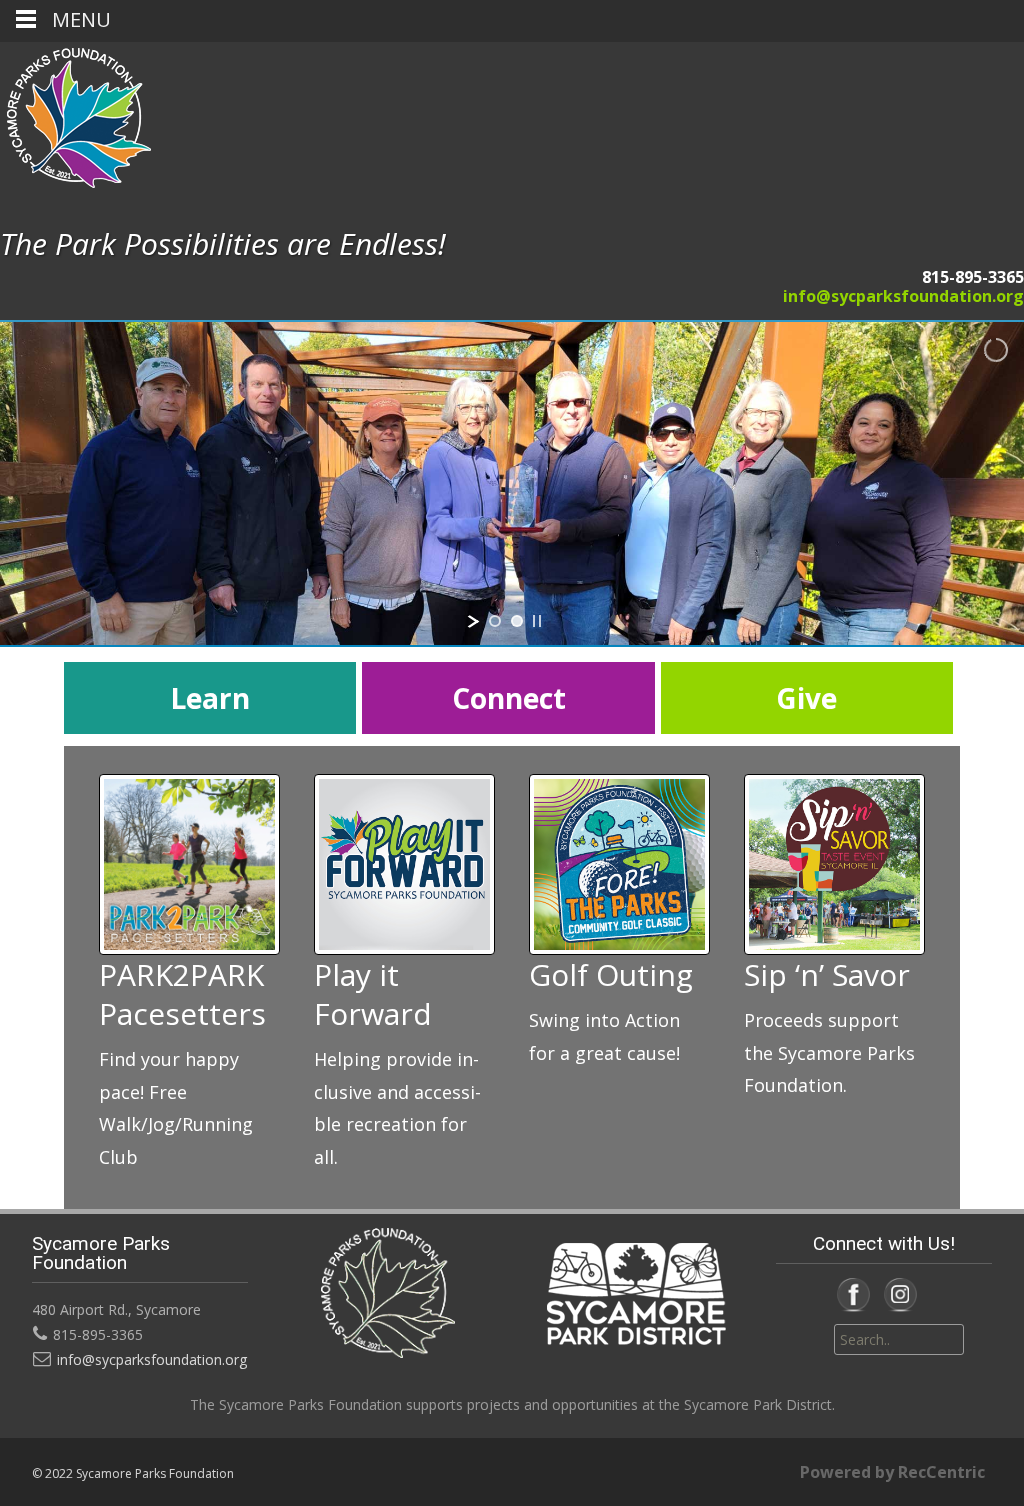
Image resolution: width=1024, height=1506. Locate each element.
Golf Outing (611, 974)
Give (806, 698)
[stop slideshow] (537, 621)
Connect (509, 698)
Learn (210, 698)
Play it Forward (373, 994)
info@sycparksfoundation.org (903, 296)
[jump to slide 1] (495, 621)
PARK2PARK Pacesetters (182, 994)
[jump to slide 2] (517, 621)
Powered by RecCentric (892, 1472)
